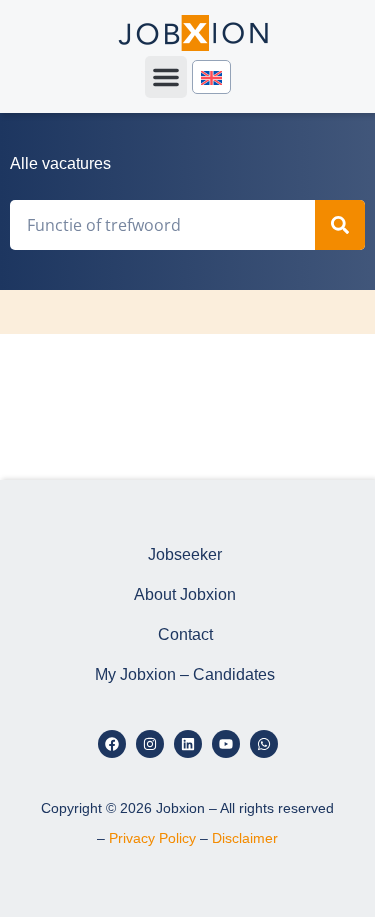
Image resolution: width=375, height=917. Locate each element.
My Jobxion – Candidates (185, 674)
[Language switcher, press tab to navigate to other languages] (211, 77)
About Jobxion (185, 594)
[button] (166, 77)
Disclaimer (245, 838)
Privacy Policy (152, 838)
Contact (185, 634)
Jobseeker (185, 554)
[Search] (340, 225)
